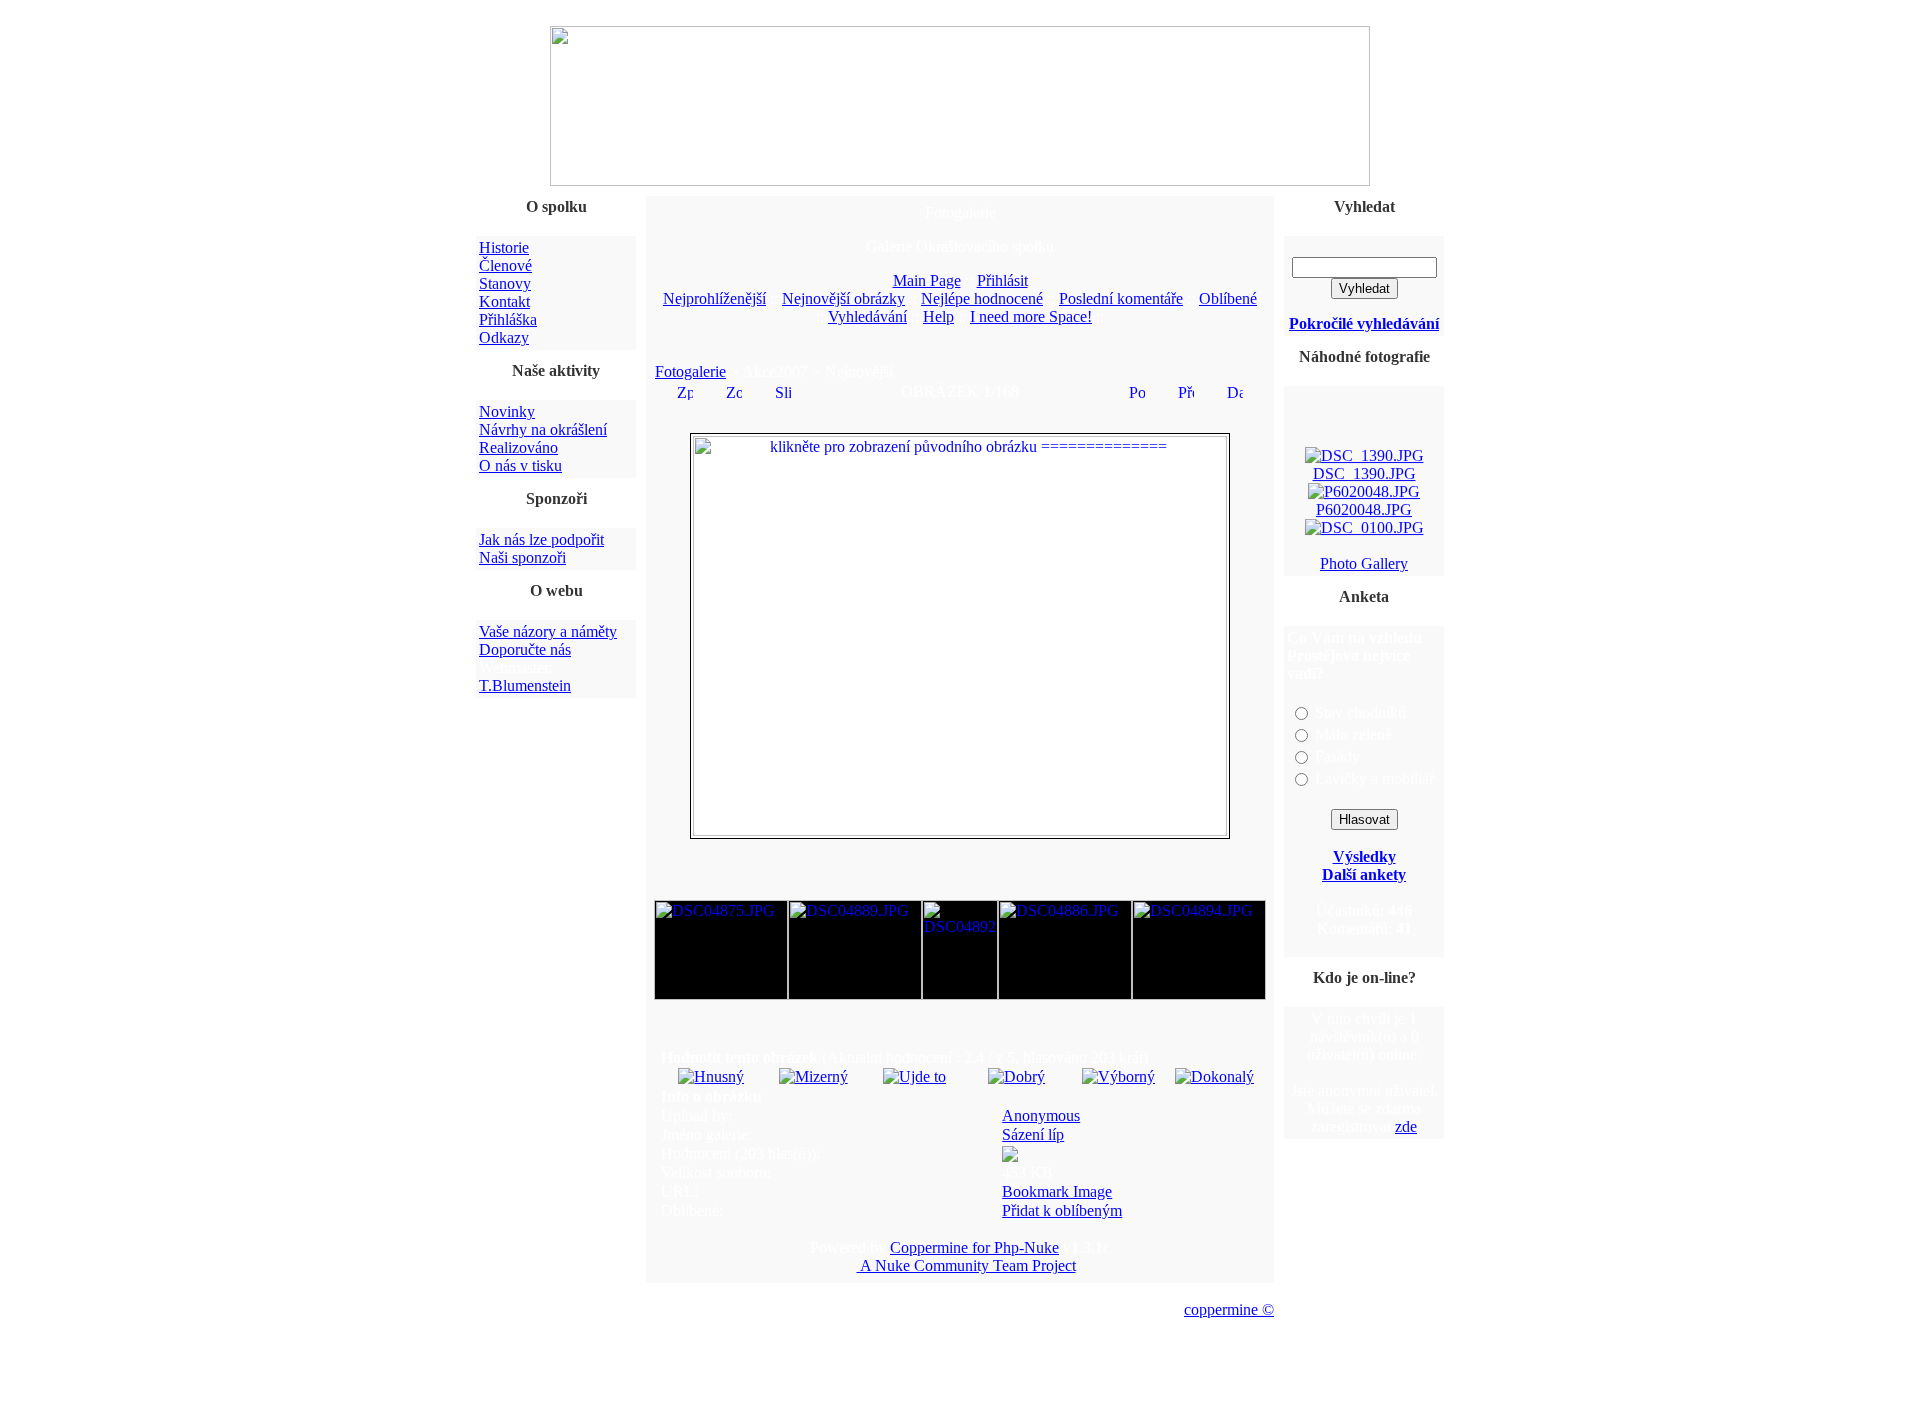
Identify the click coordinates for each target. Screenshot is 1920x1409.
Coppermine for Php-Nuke (974, 1247)
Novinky (507, 411)
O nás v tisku (520, 465)
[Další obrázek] (1235, 390)
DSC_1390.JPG (1364, 469)
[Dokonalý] (1214, 1076)
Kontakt (504, 301)
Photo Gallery (1364, 563)
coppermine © (1229, 1309)
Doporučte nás (525, 649)
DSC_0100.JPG (1364, 541)
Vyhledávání (867, 316)
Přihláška (508, 319)
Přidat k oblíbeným (1062, 1210)
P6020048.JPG (1364, 505)
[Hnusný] (711, 1076)
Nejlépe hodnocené (982, 298)
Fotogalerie (690, 371)
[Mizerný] (813, 1076)
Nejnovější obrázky (843, 298)
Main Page (927, 280)
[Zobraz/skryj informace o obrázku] (734, 390)
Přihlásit (1002, 280)
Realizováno (518, 447)
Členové (505, 265)
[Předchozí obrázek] (1186, 390)
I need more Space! (1031, 316)
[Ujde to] (914, 1076)
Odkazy (504, 337)
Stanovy (505, 283)
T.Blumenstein (525, 685)
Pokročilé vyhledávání (1364, 323)
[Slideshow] (783, 390)
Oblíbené (1228, 298)
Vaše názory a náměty (548, 631)
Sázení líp (1033, 1134)
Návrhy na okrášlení (543, 429)
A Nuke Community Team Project (966, 1265)
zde (1406, 1126)
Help (938, 316)
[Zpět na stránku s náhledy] (685, 390)
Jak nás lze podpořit (541, 539)
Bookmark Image (1057, 1191)
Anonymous (1041, 1115)
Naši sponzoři (522, 557)
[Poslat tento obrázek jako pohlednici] (1137, 390)
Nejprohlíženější (714, 298)
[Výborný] (1118, 1076)
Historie (504, 247)
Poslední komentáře (1121, 298)
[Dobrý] (1016, 1076)
